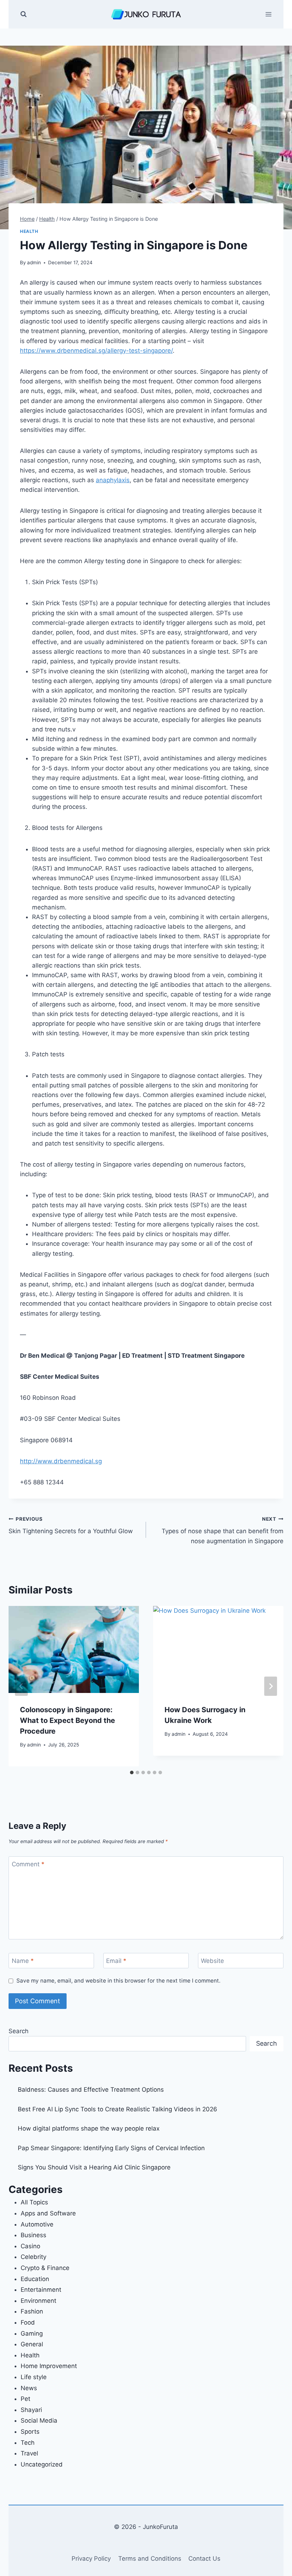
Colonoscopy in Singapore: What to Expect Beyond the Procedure (67, 1720)
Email (116, 1961)
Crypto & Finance (45, 2268)
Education (35, 2279)
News (29, 2388)
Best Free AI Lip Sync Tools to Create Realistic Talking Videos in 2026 (118, 2109)
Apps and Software (48, 2213)
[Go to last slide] (21, 1686)
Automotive (37, 2224)
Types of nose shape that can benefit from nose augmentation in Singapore (223, 1530)
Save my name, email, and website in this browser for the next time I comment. (118, 1981)
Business (33, 2235)
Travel (29, 2453)
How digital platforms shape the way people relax (89, 2128)
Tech (28, 2443)
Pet (25, 2399)
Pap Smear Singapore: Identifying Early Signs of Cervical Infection (111, 2148)
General (32, 2344)
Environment (38, 2301)
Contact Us (204, 2559)
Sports (30, 2432)
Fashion (32, 2311)
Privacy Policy (91, 2559)
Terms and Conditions (150, 2559)
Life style (34, 2377)
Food (28, 2322)
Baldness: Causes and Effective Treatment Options (91, 2090)
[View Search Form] (24, 14)
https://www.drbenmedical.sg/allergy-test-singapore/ (96, 351)
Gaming (32, 2333)
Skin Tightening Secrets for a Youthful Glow (71, 1526)
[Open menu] (268, 14)
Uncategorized (42, 2464)
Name (23, 1961)
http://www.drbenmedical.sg (61, 1461)
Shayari (31, 2410)
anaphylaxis (113, 480)
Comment (28, 1864)
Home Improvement (49, 2366)
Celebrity (33, 2257)
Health (29, 231)
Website (212, 1961)
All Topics (34, 2202)
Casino (30, 2246)
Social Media (39, 2421)
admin (34, 262)
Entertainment (41, 2290)
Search (19, 2031)
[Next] (271, 1686)
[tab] (132, 1772)
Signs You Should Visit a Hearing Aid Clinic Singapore (94, 2167)
